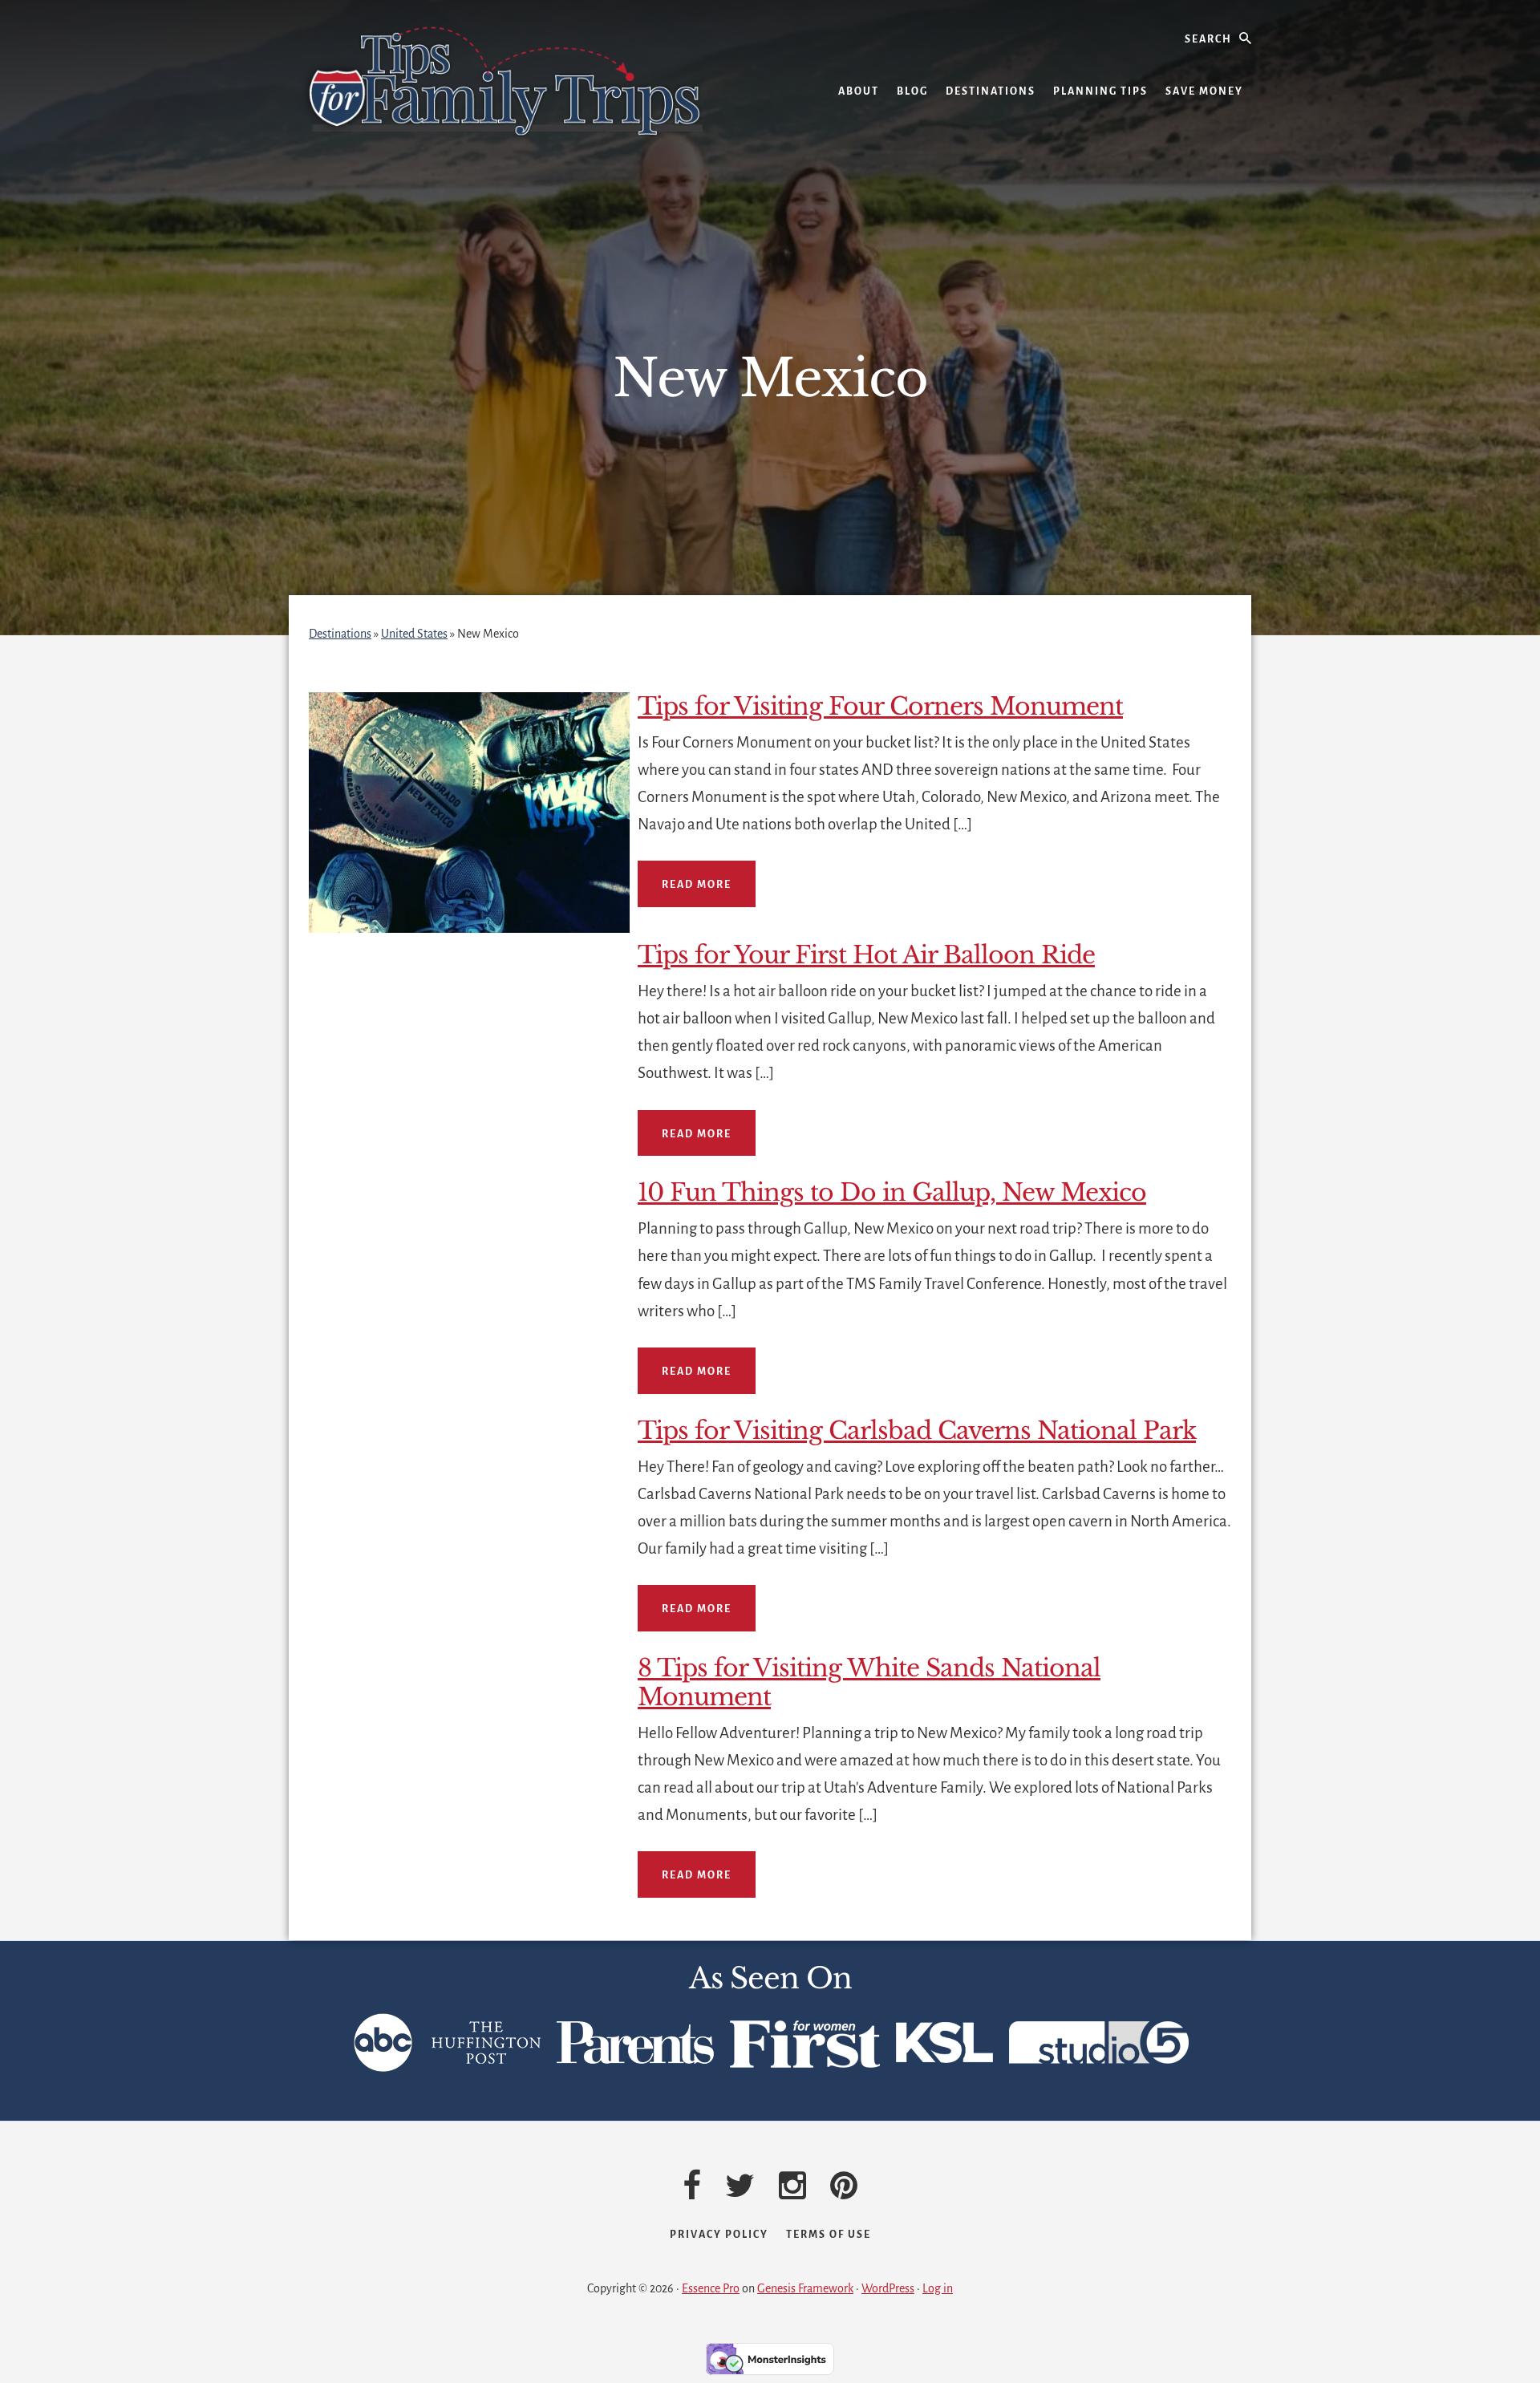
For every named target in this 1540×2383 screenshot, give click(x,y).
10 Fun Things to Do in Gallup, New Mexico (892, 1192)
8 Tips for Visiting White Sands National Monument (869, 1682)
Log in (938, 2288)
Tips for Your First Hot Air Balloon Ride (866, 955)
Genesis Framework (805, 2288)
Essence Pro (711, 2288)
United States (414, 634)
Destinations (340, 634)
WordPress (888, 2288)
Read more (697, 885)
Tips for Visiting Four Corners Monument (880, 706)
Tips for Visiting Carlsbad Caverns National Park (917, 1431)
